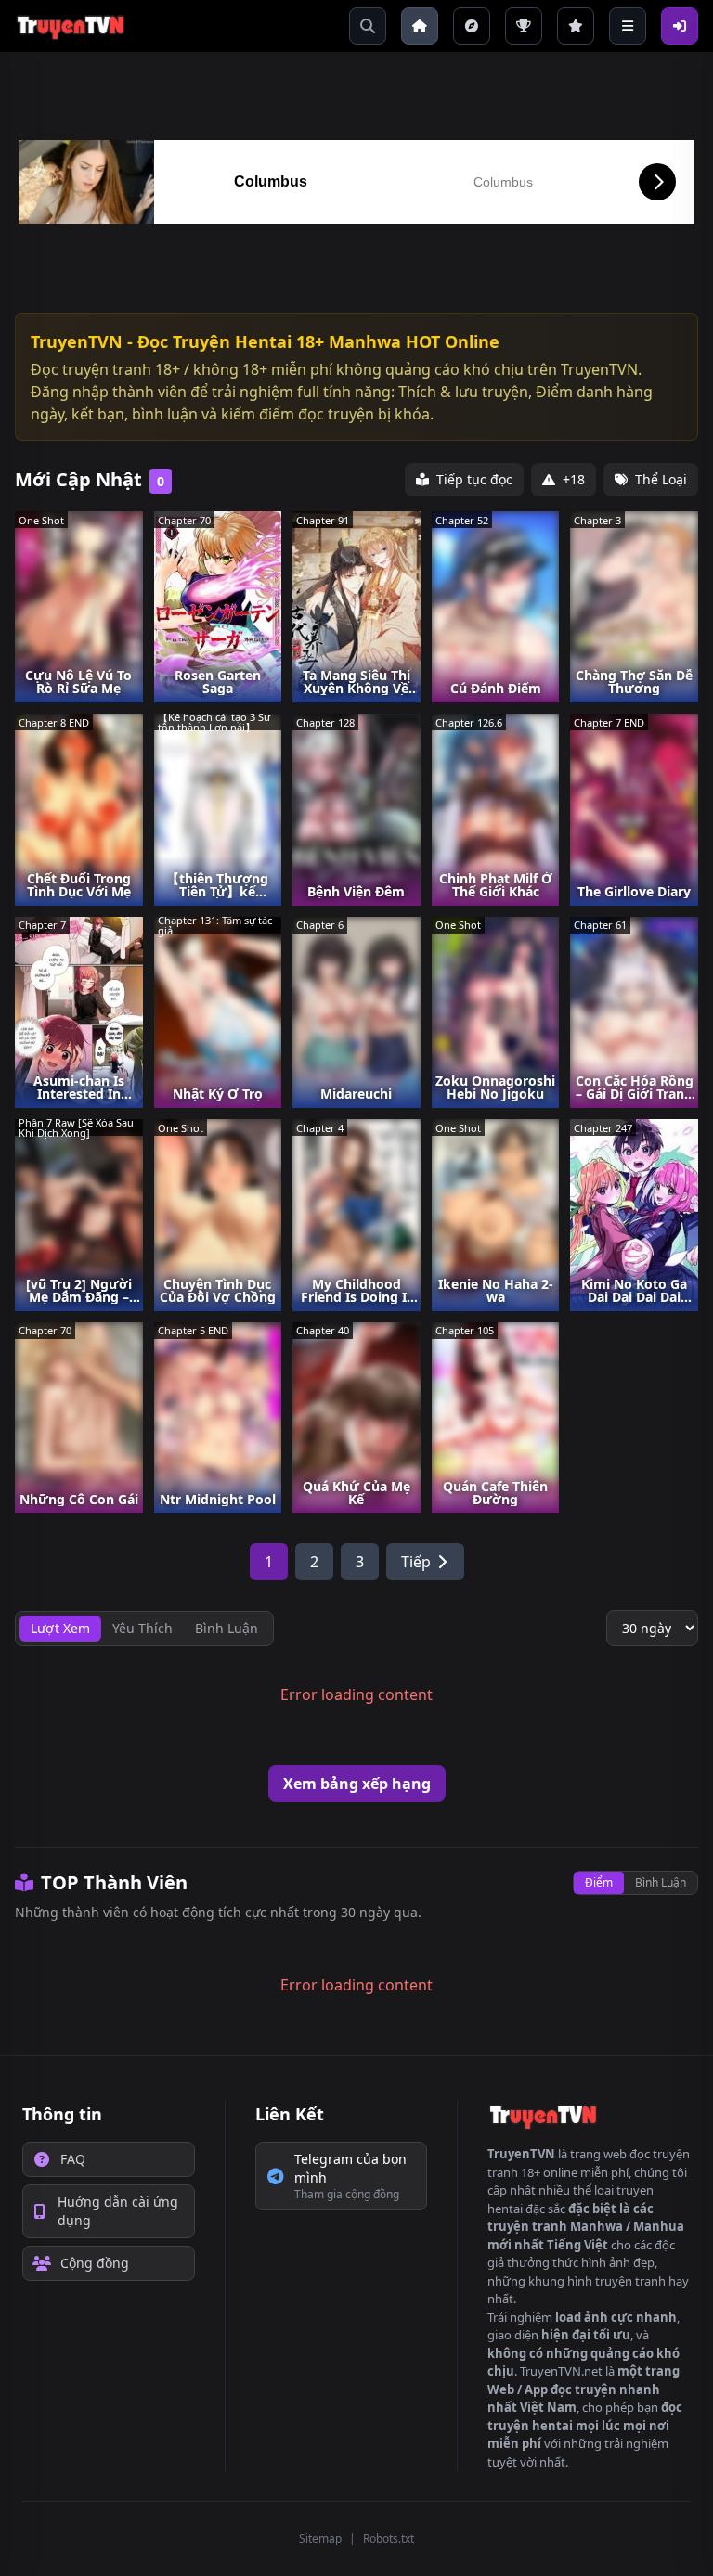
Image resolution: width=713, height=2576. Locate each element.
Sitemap (320, 2538)
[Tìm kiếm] (368, 26)
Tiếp (416, 1562)
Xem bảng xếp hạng (357, 1784)
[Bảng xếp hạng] (524, 26)
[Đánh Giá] (576, 26)
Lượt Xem (60, 1628)
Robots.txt (389, 2538)
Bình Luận (661, 1882)
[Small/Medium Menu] (628, 26)
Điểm (599, 1882)
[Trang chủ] (420, 26)
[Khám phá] (472, 26)
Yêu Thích (143, 1628)
